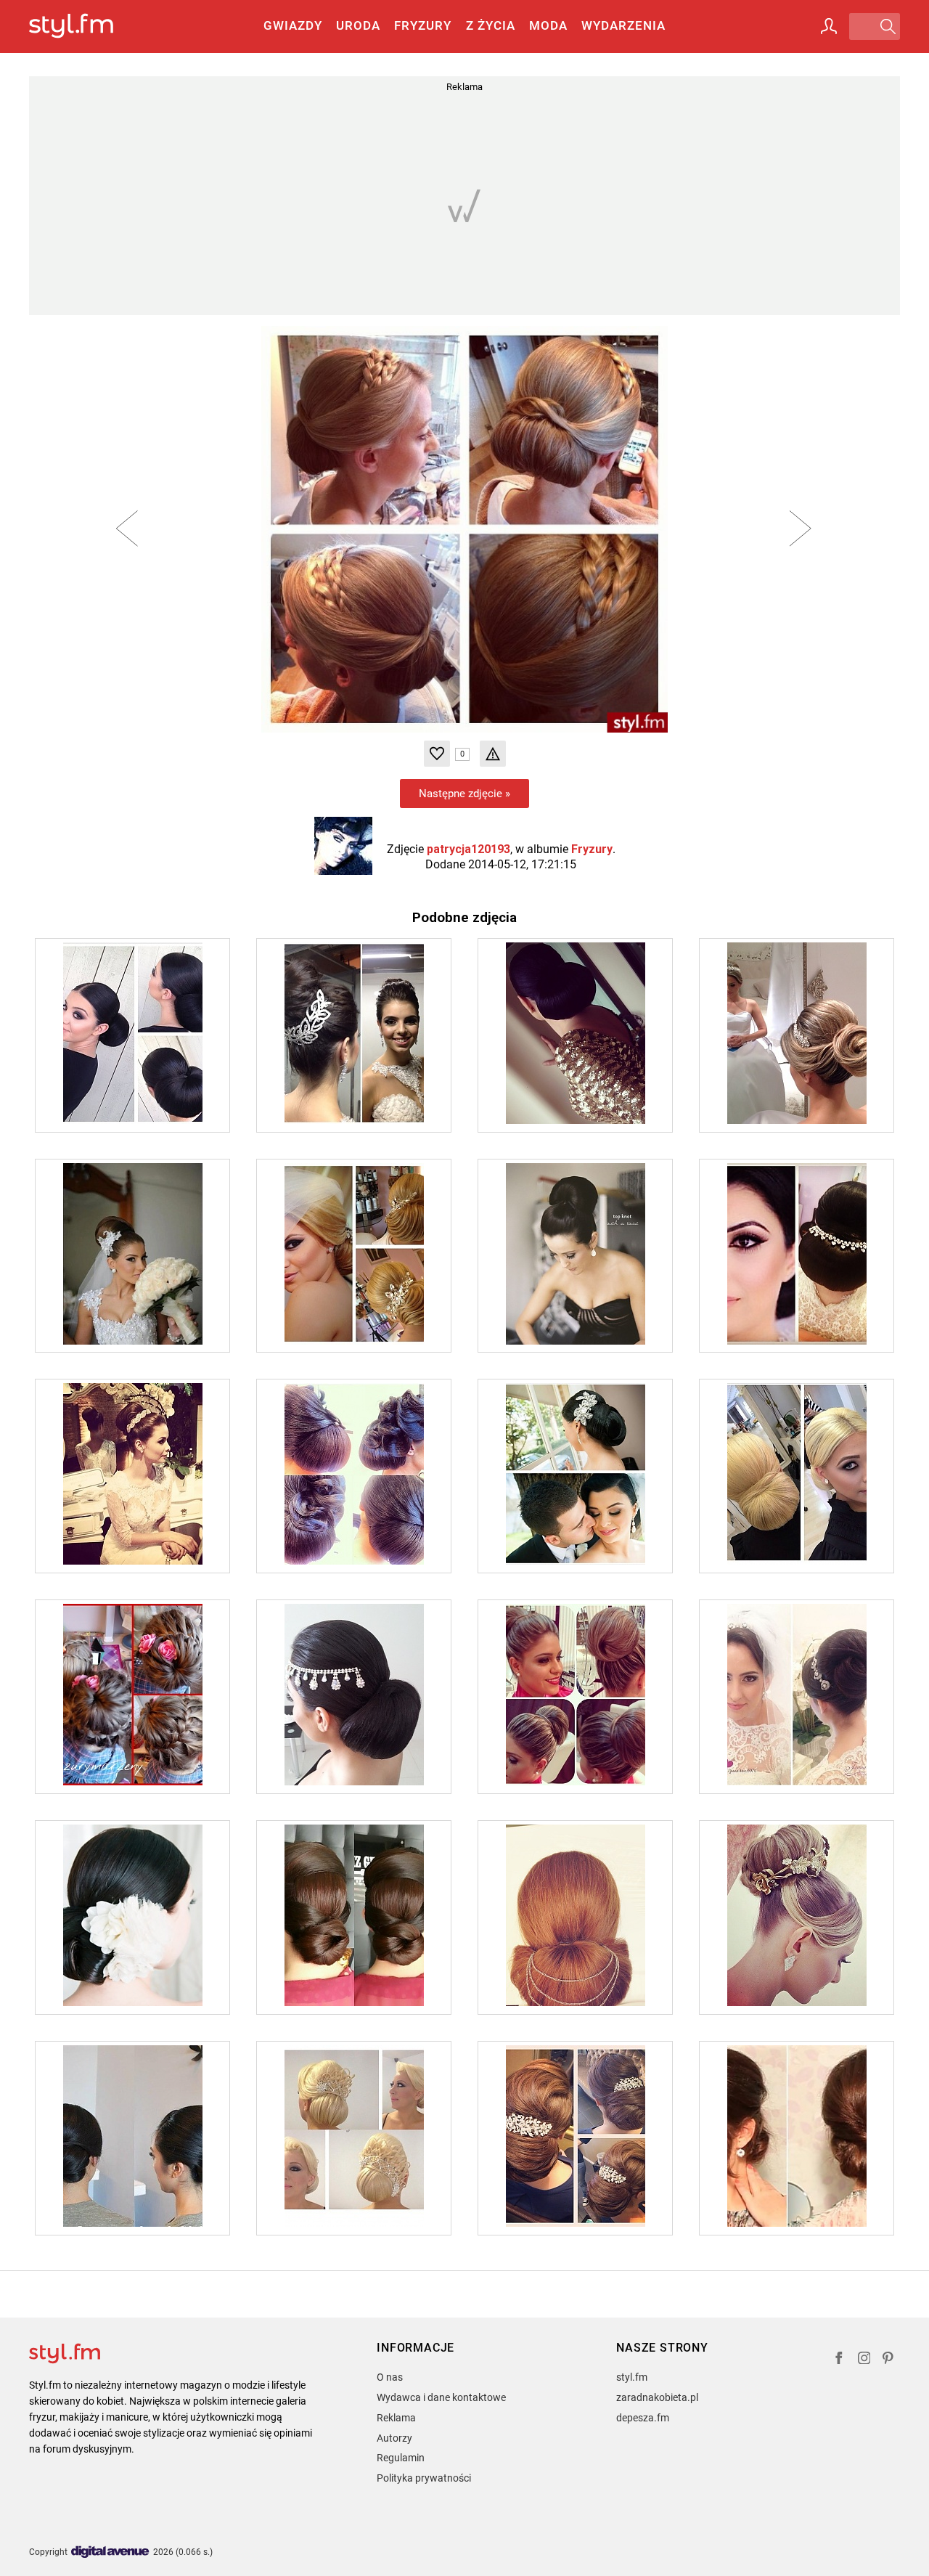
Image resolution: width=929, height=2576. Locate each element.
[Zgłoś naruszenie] (493, 754)
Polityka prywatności (424, 2478)
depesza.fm (643, 2418)
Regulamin (401, 2458)
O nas (390, 2377)
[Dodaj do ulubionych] (437, 754)
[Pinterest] (889, 2360)
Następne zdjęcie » (464, 794)
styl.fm (632, 2377)
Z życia (491, 25)
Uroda (358, 25)
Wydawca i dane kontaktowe (441, 2397)
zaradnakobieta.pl (657, 2397)
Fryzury (423, 25)
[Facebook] (839, 2360)
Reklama (396, 2418)
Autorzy (394, 2438)
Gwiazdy (293, 25)
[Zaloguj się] (829, 26)
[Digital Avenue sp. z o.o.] (110, 2552)
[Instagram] (864, 2360)
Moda (548, 25)
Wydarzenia (623, 25)
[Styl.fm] (87, 27)
